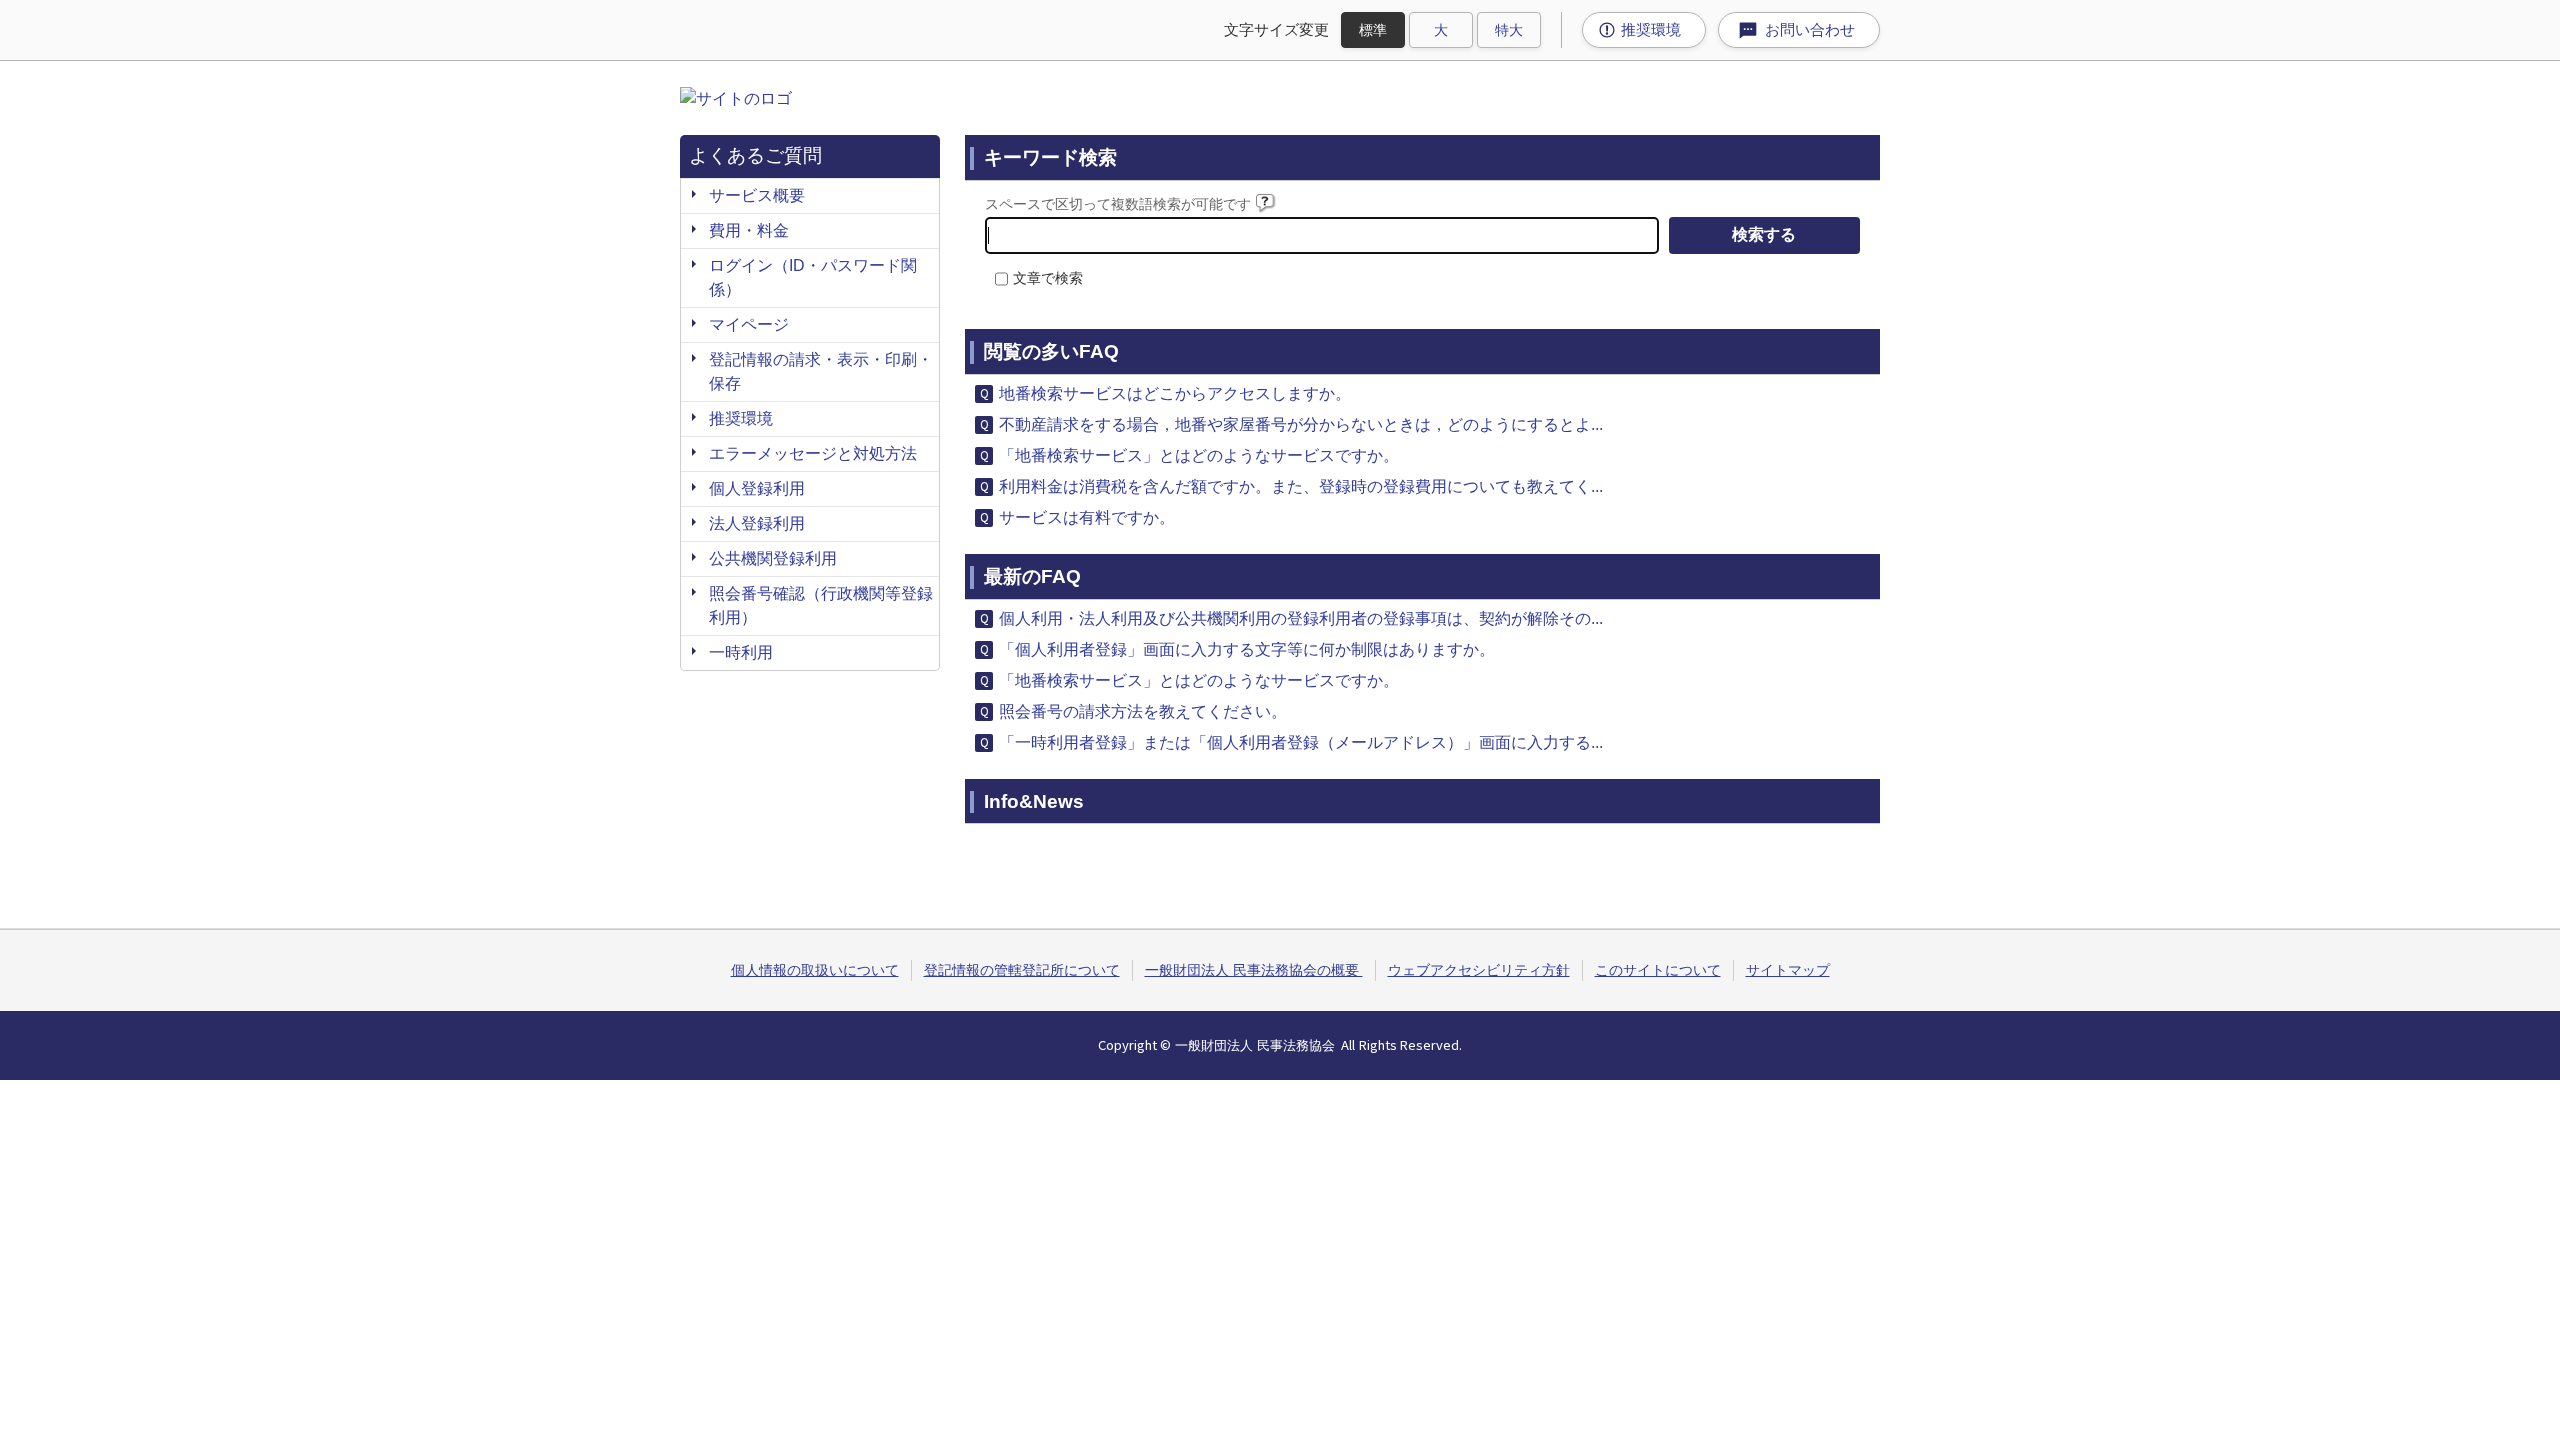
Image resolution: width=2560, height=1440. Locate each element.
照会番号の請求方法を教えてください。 (1143, 711)
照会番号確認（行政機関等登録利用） (821, 605)
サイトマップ (1788, 970)
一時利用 (741, 652)
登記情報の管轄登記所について (1022, 970)
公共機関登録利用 (773, 558)
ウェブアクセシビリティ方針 (1479, 970)
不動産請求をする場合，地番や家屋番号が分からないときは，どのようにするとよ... (1301, 424)
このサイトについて (1658, 970)
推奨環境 (741, 418)
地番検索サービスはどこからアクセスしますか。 (1175, 393)
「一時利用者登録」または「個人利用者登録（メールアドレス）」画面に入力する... (1301, 742)
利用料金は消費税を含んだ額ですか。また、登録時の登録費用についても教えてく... (1301, 486)
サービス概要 (757, 195)
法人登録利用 (757, 523)
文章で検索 (1048, 278)
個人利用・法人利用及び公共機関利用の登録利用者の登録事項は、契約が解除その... (1301, 618)
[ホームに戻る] (736, 98)
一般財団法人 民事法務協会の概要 (1254, 970)
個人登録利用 (757, 488)
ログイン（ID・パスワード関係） (813, 277)
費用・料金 (749, 230)
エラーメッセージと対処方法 (813, 453)
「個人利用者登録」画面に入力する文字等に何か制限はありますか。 (1247, 649)
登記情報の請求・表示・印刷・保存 (821, 371)
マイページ (749, 324)
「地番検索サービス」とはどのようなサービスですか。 (1199, 455)
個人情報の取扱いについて (815, 970)
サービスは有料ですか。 (1087, 517)
